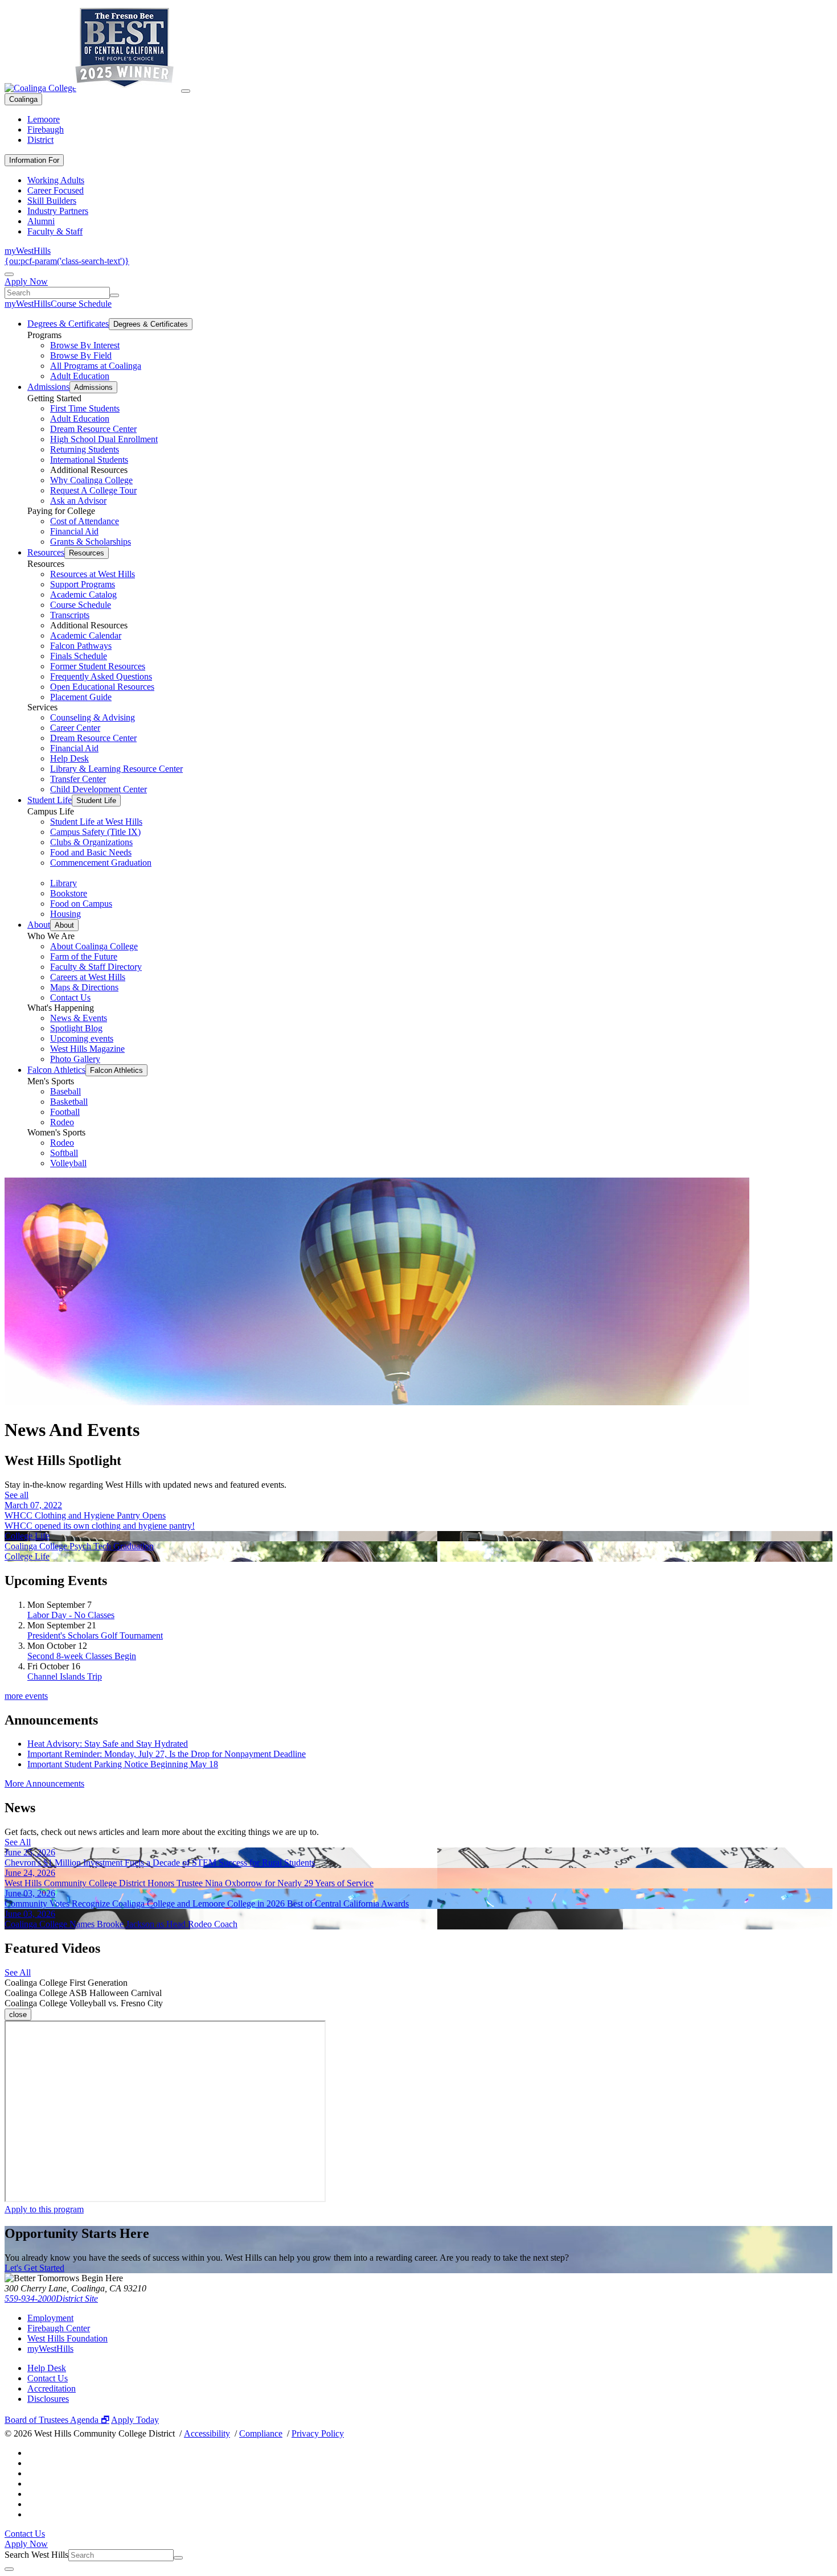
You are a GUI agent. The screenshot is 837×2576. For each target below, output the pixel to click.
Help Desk (69, 758)
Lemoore (44, 119)
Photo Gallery (75, 1059)
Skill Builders (52, 201)
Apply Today (135, 2420)
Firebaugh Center (59, 2328)
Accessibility (207, 2433)
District (40, 140)
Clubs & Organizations (91, 842)
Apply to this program (44, 2209)
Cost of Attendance (85, 521)
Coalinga (23, 99)
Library (63, 883)
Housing (65, 914)
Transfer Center (78, 779)
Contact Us (70, 997)
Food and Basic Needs (91, 852)
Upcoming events (82, 1038)
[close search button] (9, 2569)
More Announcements (44, 1783)
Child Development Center (99, 789)
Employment (50, 2318)
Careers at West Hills (88, 977)
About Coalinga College (94, 946)
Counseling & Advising (93, 717)
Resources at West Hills (93, 574)
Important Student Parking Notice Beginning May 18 (123, 1764)
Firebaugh (46, 129)
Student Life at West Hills (96, 822)
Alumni (41, 221)
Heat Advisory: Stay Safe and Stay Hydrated (108, 1744)
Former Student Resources (98, 666)
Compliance (261, 2433)
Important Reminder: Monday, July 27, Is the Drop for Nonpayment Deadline (167, 1754)
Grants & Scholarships (91, 542)
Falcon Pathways (81, 646)
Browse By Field (81, 355)
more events (26, 1696)
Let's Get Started (34, 2268)
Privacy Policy (318, 2433)
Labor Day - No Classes (71, 1615)
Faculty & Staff (55, 231)
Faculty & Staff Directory (96, 967)
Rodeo (62, 1122)
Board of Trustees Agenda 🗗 (57, 2420)
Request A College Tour (93, 490)
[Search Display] (9, 274)
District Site (77, 2299)
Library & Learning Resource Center (116, 769)
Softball (64, 1153)
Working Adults (56, 180)
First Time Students (85, 408)
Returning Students (85, 449)
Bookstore (69, 893)
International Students (89, 460)
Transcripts (70, 615)
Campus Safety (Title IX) (95, 832)
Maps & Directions (84, 987)
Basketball (69, 1102)
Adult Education (80, 376)
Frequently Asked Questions (101, 676)
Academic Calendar (86, 635)
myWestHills (28, 251)
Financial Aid (74, 531)
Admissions (48, 387)
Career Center (75, 728)
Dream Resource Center (93, 429)
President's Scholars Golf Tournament (95, 1635)
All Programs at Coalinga (96, 366)
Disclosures (48, 2399)
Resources (46, 552)
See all (17, 1495)
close (18, 2015)
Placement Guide (81, 697)
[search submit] (114, 295)
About (39, 925)
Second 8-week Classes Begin (82, 1656)
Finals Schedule (79, 656)
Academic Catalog (83, 594)
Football (65, 1112)
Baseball (65, 1091)
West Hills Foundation (67, 2338)
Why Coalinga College (91, 480)
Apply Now (26, 281)
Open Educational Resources (102, 687)
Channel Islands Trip (65, 1676)
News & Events (79, 1018)
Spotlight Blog (76, 1028)
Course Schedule (81, 304)
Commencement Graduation (101, 863)
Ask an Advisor (78, 501)
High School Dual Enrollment (104, 439)
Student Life (50, 800)
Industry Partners (58, 211)
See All (18, 1842)
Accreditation (52, 2388)
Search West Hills (36, 2555)
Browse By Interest (85, 345)
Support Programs (83, 584)
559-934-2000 (30, 2299)
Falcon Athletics (56, 1070)
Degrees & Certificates (68, 324)
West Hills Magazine (87, 1049)
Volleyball (68, 1163)
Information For (34, 160)
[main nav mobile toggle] (186, 91)
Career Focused (56, 190)
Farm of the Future (84, 956)
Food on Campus (81, 904)
